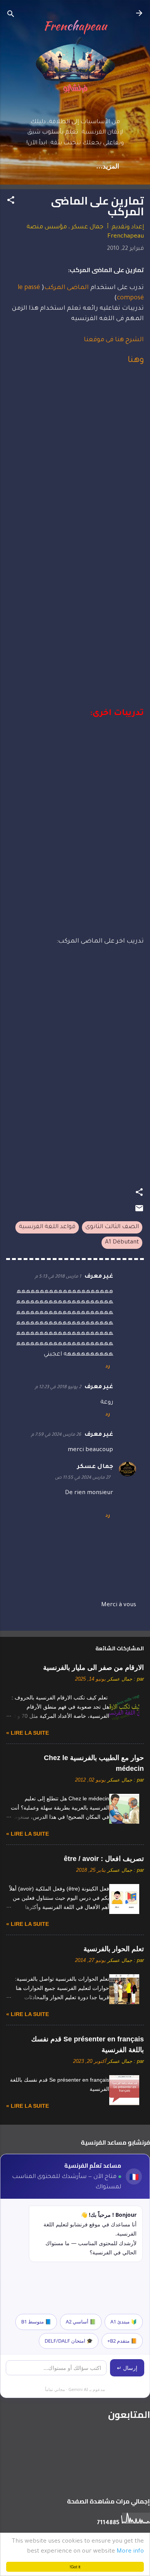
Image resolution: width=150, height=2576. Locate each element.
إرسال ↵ (127, 2368)
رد (108, 1367)
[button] (11, 202)
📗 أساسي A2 (81, 2322)
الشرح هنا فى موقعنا (114, 340)
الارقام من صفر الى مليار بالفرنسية (93, 1668)
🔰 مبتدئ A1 (124, 2322)
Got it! (75, 2567)
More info (130, 2552)
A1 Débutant (122, 1243)
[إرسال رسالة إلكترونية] (139, 1212)
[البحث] (11, 16)
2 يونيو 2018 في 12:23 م (58, 1388)
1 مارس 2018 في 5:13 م (58, 1277)
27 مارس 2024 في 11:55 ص (82, 1478)
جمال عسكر (95, 1467)
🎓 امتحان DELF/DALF (69, 2341)
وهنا (136, 361)
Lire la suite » (27, 1733)
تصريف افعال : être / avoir (104, 1859)
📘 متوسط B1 (36, 2322)
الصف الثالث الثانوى (112, 1227)
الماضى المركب (67, 288)
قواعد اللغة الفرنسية (47, 1227)
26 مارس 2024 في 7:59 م (56, 1435)
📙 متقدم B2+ (122, 2341)
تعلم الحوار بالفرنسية (114, 1949)
